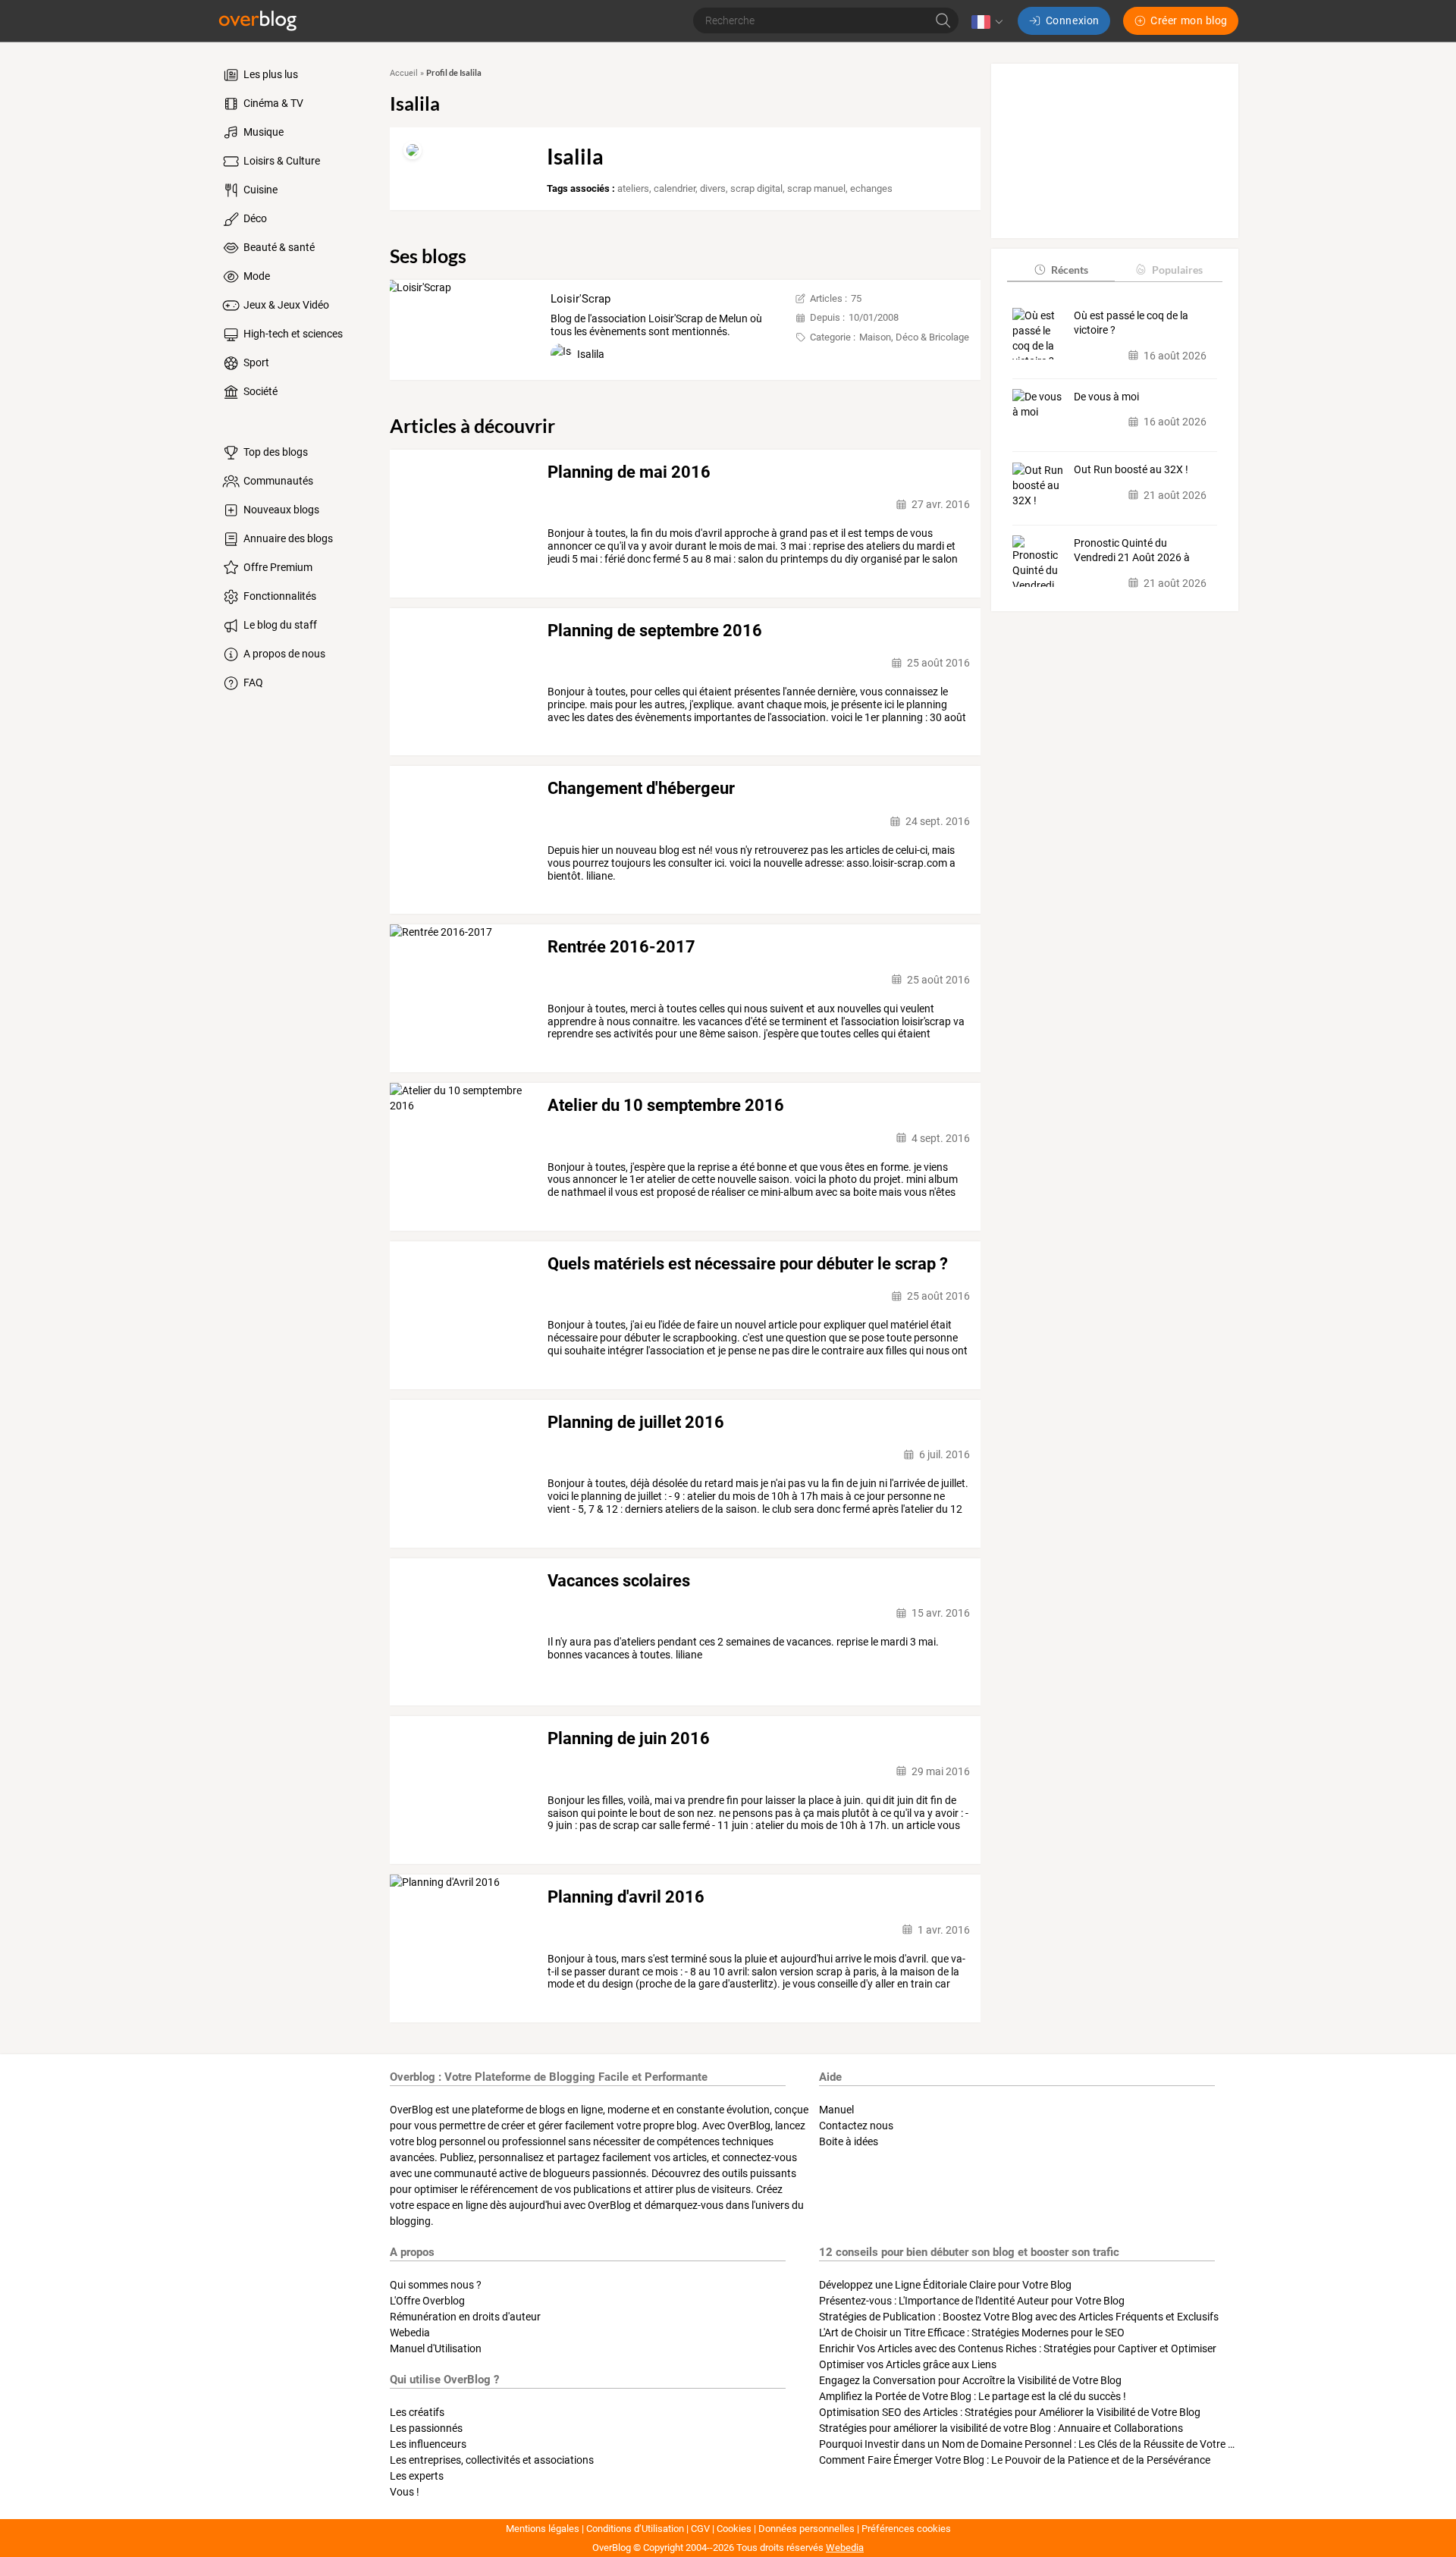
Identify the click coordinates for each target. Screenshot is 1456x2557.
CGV (700, 2529)
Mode (256, 276)
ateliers (633, 188)
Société (259, 391)
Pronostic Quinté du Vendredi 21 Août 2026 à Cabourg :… (1132, 551)
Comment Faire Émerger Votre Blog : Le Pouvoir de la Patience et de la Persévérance (1015, 2460)
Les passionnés (426, 2428)
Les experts (417, 2476)
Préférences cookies (906, 2529)
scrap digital (756, 188)
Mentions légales (543, 2529)
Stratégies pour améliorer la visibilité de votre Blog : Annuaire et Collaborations (1001, 2428)
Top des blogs (275, 452)
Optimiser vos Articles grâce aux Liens (908, 2364)
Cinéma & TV (272, 103)
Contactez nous (856, 2126)
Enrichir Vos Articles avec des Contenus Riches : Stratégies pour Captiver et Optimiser (1018, 2348)
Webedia (410, 2333)
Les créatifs (417, 2412)
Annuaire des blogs (287, 538)
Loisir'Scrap (581, 299)
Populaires (1177, 269)
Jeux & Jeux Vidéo (285, 305)
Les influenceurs (428, 2444)
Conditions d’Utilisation (635, 2529)
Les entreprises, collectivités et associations (492, 2460)
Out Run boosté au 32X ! (1131, 469)
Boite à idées (849, 2141)
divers (713, 188)
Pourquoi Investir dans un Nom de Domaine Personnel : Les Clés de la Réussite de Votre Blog (1034, 2444)
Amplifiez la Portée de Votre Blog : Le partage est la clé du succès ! (973, 2396)
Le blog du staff (279, 625)
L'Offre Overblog (427, 2301)
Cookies (734, 2529)
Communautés (277, 481)
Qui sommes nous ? (436, 2285)
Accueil (404, 73)
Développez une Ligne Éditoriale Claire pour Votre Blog (945, 2285)
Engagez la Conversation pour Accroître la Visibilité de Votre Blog (970, 2380)
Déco (254, 218)
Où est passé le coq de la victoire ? (1131, 322)
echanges (871, 188)
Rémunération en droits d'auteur (465, 2317)
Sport (255, 362)
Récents (1070, 269)
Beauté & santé (278, 247)
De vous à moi (1106, 396)
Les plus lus (270, 74)
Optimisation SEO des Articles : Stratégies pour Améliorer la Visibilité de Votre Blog (1010, 2412)
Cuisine (259, 190)
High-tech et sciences (292, 334)
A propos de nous (283, 654)
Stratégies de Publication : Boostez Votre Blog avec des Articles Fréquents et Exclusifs (1019, 2317)
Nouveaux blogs (280, 510)
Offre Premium (277, 567)
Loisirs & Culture (281, 161)
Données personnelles (806, 2529)
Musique (262, 132)
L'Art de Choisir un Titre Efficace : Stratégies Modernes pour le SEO (972, 2333)
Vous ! (405, 2492)
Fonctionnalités (279, 596)
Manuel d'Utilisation (436, 2348)
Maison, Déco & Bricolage (914, 337)
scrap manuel (816, 188)
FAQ (252, 682)
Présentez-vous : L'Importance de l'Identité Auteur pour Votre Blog (972, 2301)
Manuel (836, 2110)
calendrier (675, 188)
